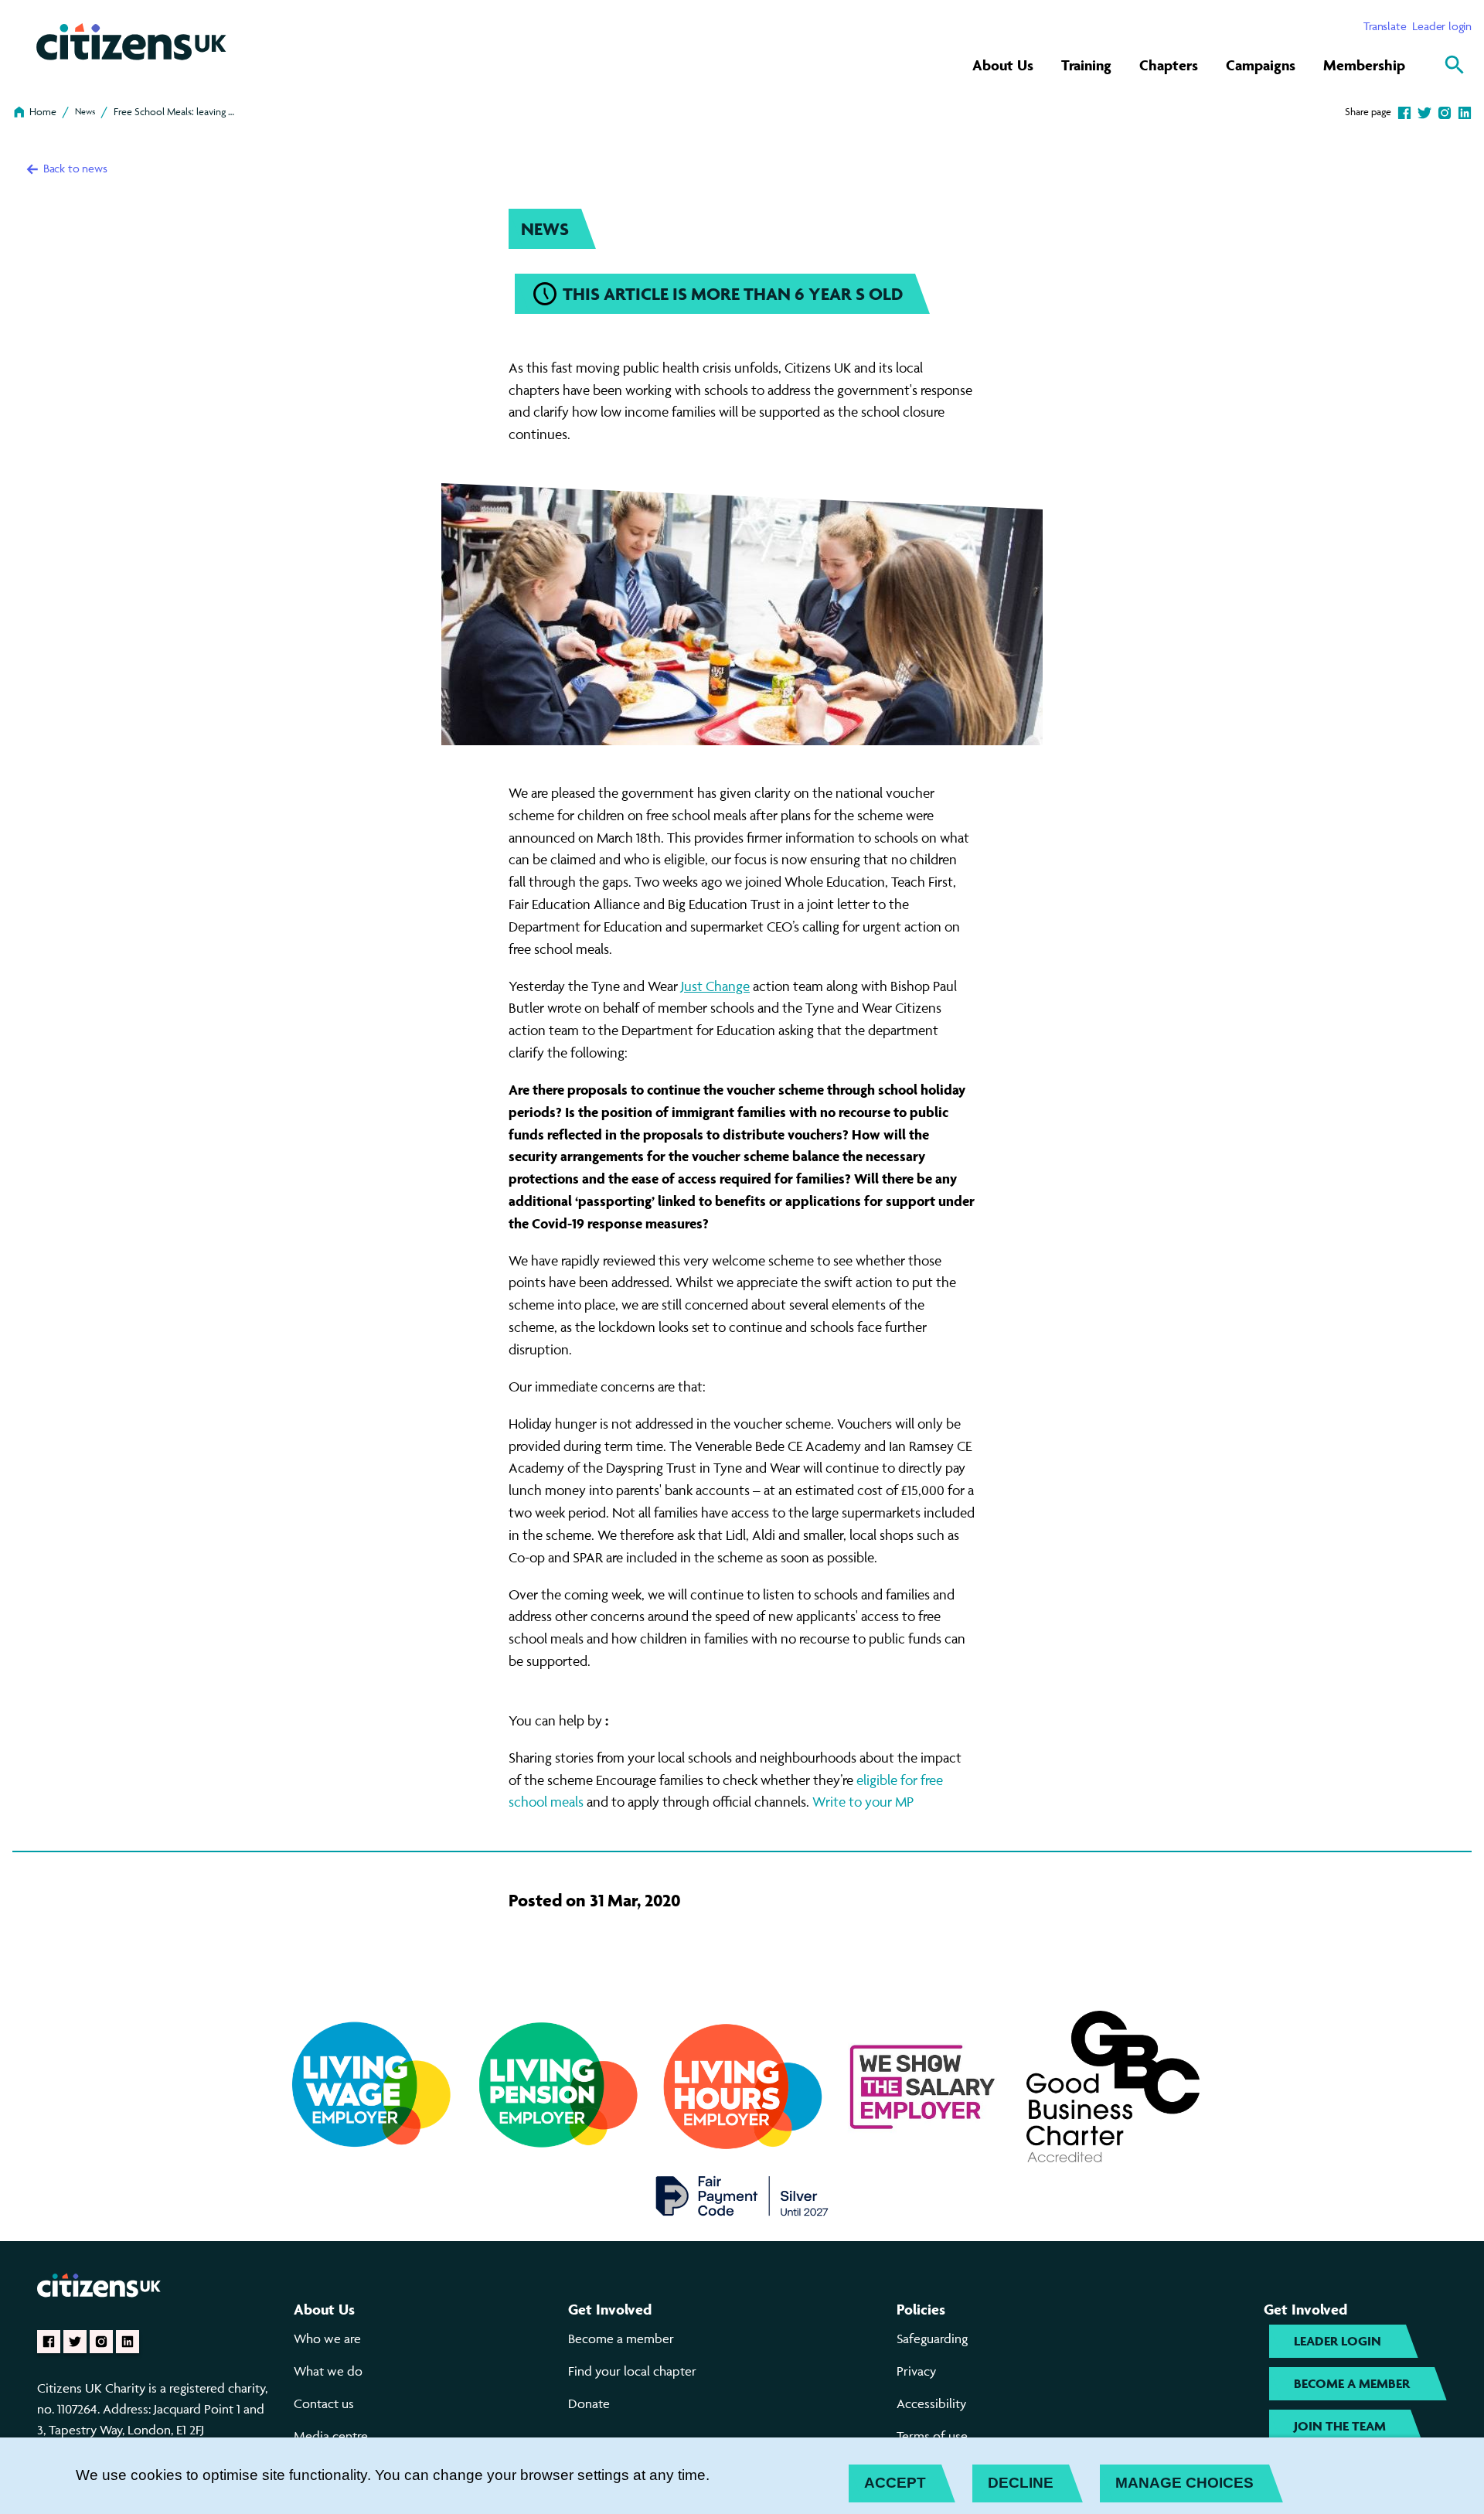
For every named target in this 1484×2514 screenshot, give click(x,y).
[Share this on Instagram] (1445, 111)
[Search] (1455, 65)
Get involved (610, 2309)
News (85, 111)
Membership (1364, 65)
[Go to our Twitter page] (75, 2342)
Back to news (73, 168)
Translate (1385, 26)
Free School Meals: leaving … (174, 111)
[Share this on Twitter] (1424, 111)
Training (1086, 65)
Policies (921, 2309)
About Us (1003, 65)
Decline (1021, 2483)
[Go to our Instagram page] (101, 2342)
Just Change (715, 986)
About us (324, 2309)
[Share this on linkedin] (1465, 111)
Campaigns (1261, 65)
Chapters (1169, 65)
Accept (895, 2483)
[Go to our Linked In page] (128, 2342)
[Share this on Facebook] (1404, 111)
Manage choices (1184, 2483)
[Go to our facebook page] (49, 2342)
